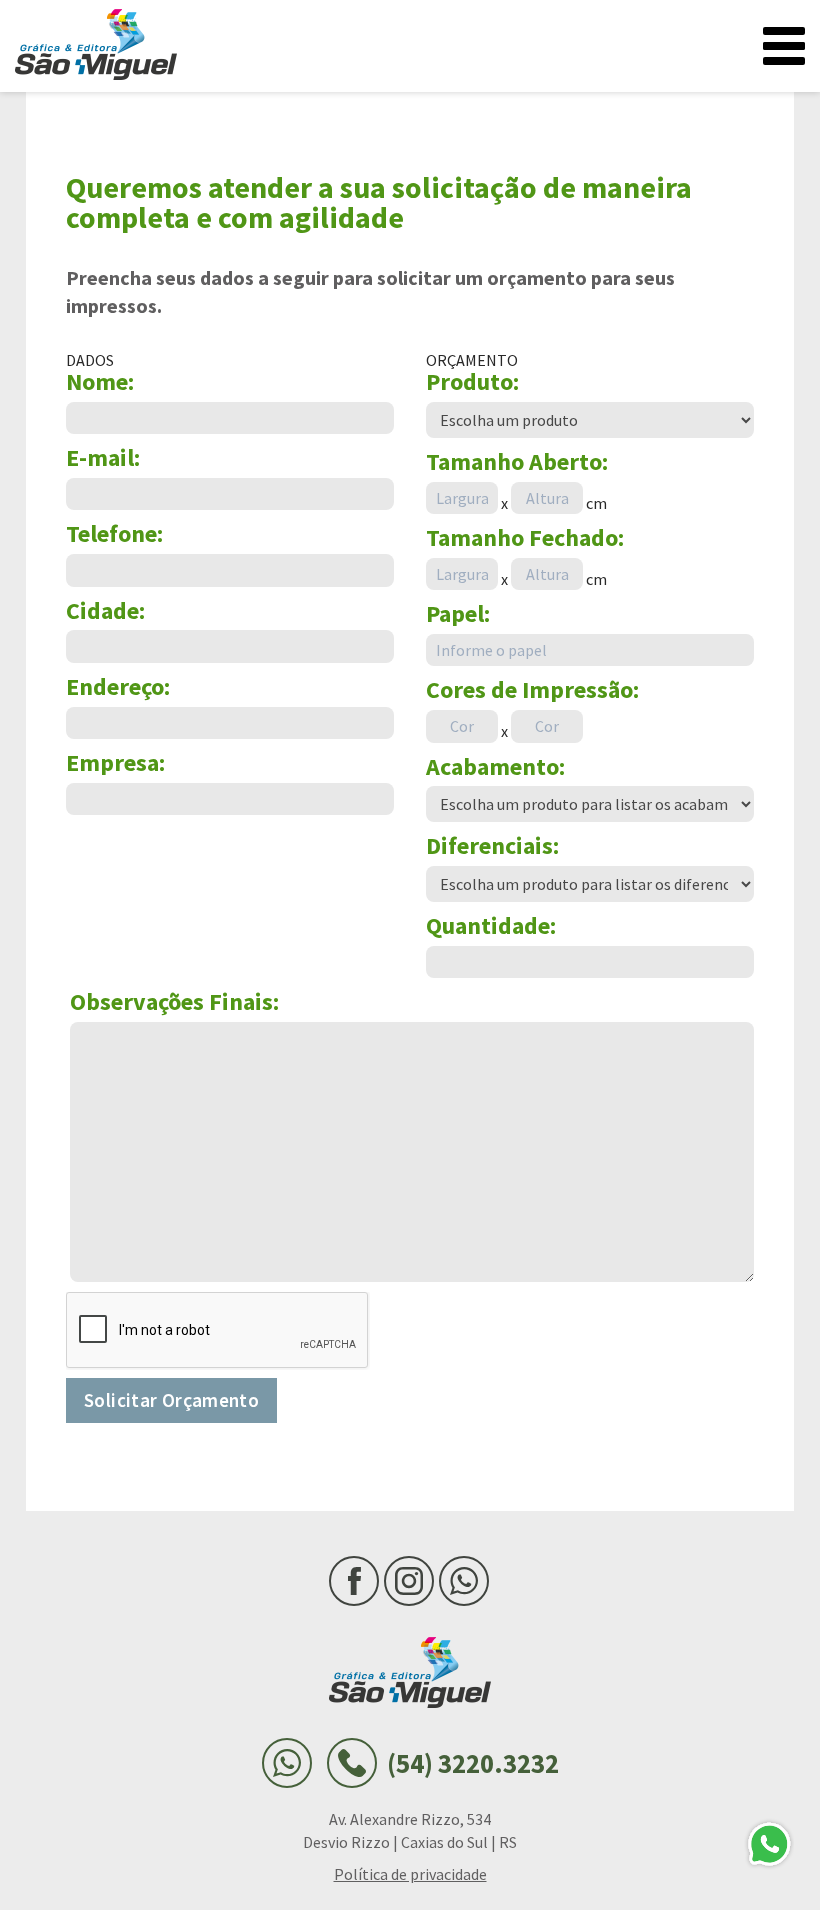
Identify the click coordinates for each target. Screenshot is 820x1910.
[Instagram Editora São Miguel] (409, 1581)
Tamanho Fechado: (525, 538)
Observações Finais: (174, 1002)
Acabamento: (495, 767)
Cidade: (105, 611)
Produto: (472, 382)
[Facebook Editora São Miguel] (354, 1581)
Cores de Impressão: (532, 690)
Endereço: (118, 687)
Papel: (458, 614)
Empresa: (115, 763)
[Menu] (784, 46)
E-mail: (103, 458)
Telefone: (114, 534)
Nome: (100, 382)
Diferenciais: (492, 846)
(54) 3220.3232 (473, 1763)
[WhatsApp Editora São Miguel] (464, 1581)
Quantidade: (491, 926)
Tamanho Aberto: (517, 462)
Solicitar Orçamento (171, 1400)
